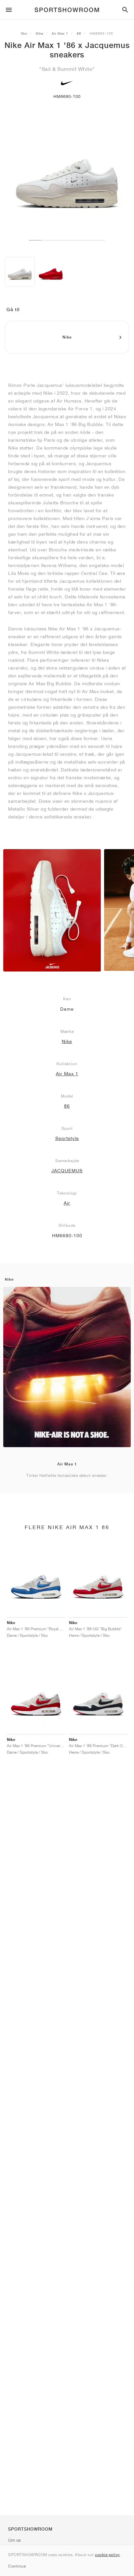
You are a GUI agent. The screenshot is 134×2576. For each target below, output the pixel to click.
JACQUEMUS (67, 1171)
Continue (17, 2566)
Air (67, 1203)
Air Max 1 (60, 33)
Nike (40, 33)
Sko (24, 33)
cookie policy (107, 2555)
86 (79, 33)
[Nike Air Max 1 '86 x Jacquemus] (20, 272)
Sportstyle (67, 1138)
